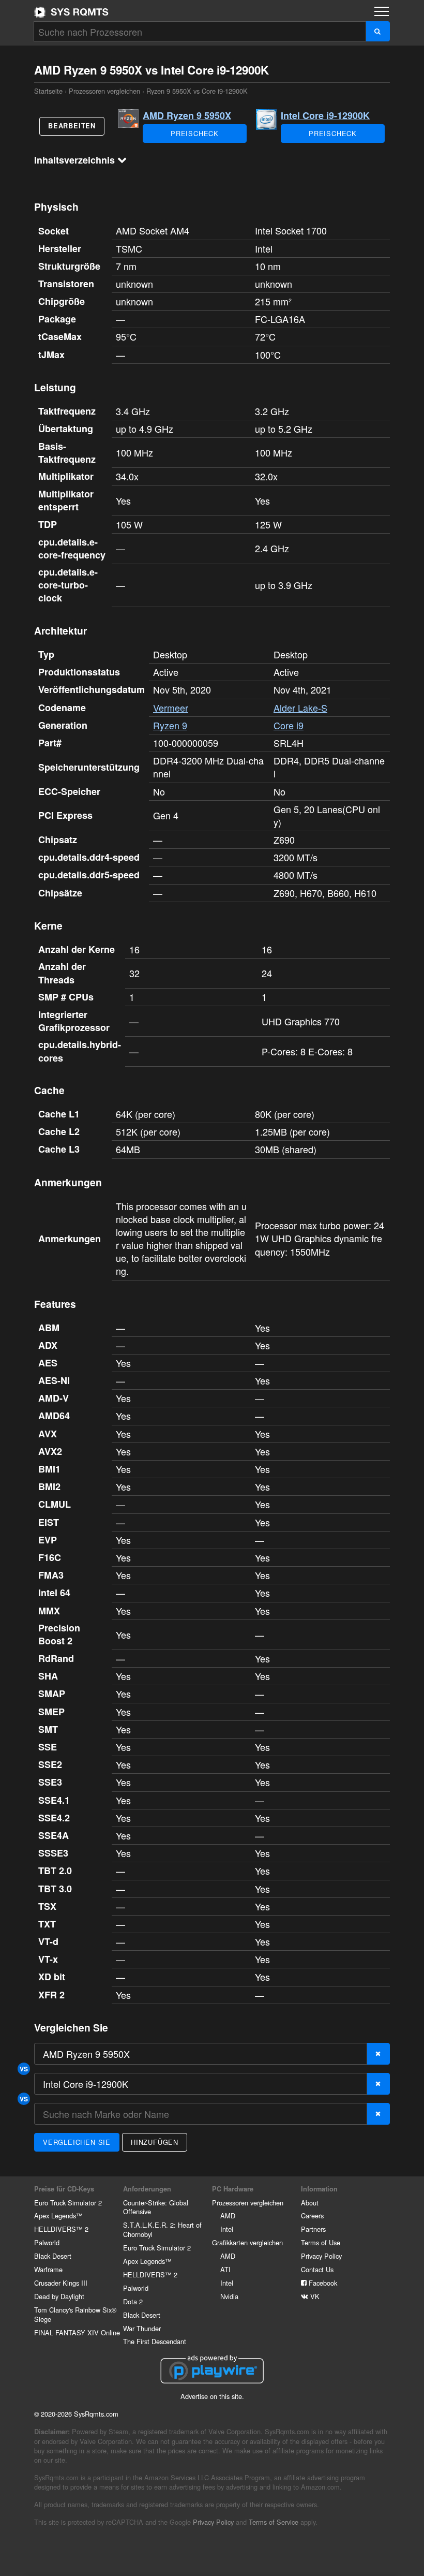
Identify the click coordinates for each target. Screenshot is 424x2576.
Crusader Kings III (61, 2283)
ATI (225, 2269)
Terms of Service (274, 2522)
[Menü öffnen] (382, 11)
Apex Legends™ (58, 2216)
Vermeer (171, 708)
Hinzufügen (155, 2142)
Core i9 (289, 725)
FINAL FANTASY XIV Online (77, 2332)
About (310, 2203)
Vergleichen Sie (77, 2142)
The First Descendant (155, 2341)
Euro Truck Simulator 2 (68, 2203)
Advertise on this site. (212, 2396)
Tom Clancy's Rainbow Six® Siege (75, 2314)
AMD (228, 2216)
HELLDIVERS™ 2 (61, 2229)
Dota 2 (133, 2301)
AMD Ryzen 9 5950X (187, 115)
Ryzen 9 (170, 725)
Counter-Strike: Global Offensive (156, 2207)
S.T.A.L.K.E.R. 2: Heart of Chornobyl (162, 2229)
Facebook (322, 2283)
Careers (312, 2216)
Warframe (48, 2269)
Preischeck (195, 133)
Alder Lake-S (300, 708)
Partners (313, 2229)
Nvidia (229, 2296)
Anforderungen (147, 2189)
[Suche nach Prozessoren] (378, 31)
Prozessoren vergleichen (104, 91)
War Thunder (142, 2328)
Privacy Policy (321, 2256)
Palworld (47, 2242)
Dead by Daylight (59, 2296)
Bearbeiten (72, 126)
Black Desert (53, 2256)
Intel (227, 2229)
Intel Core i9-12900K (325, 115)
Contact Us (317, 2269)
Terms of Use (321, 2242)
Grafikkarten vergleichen (247, 2242)
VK (314, 2296)
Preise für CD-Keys (64, 2189)
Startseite (71, 12)
